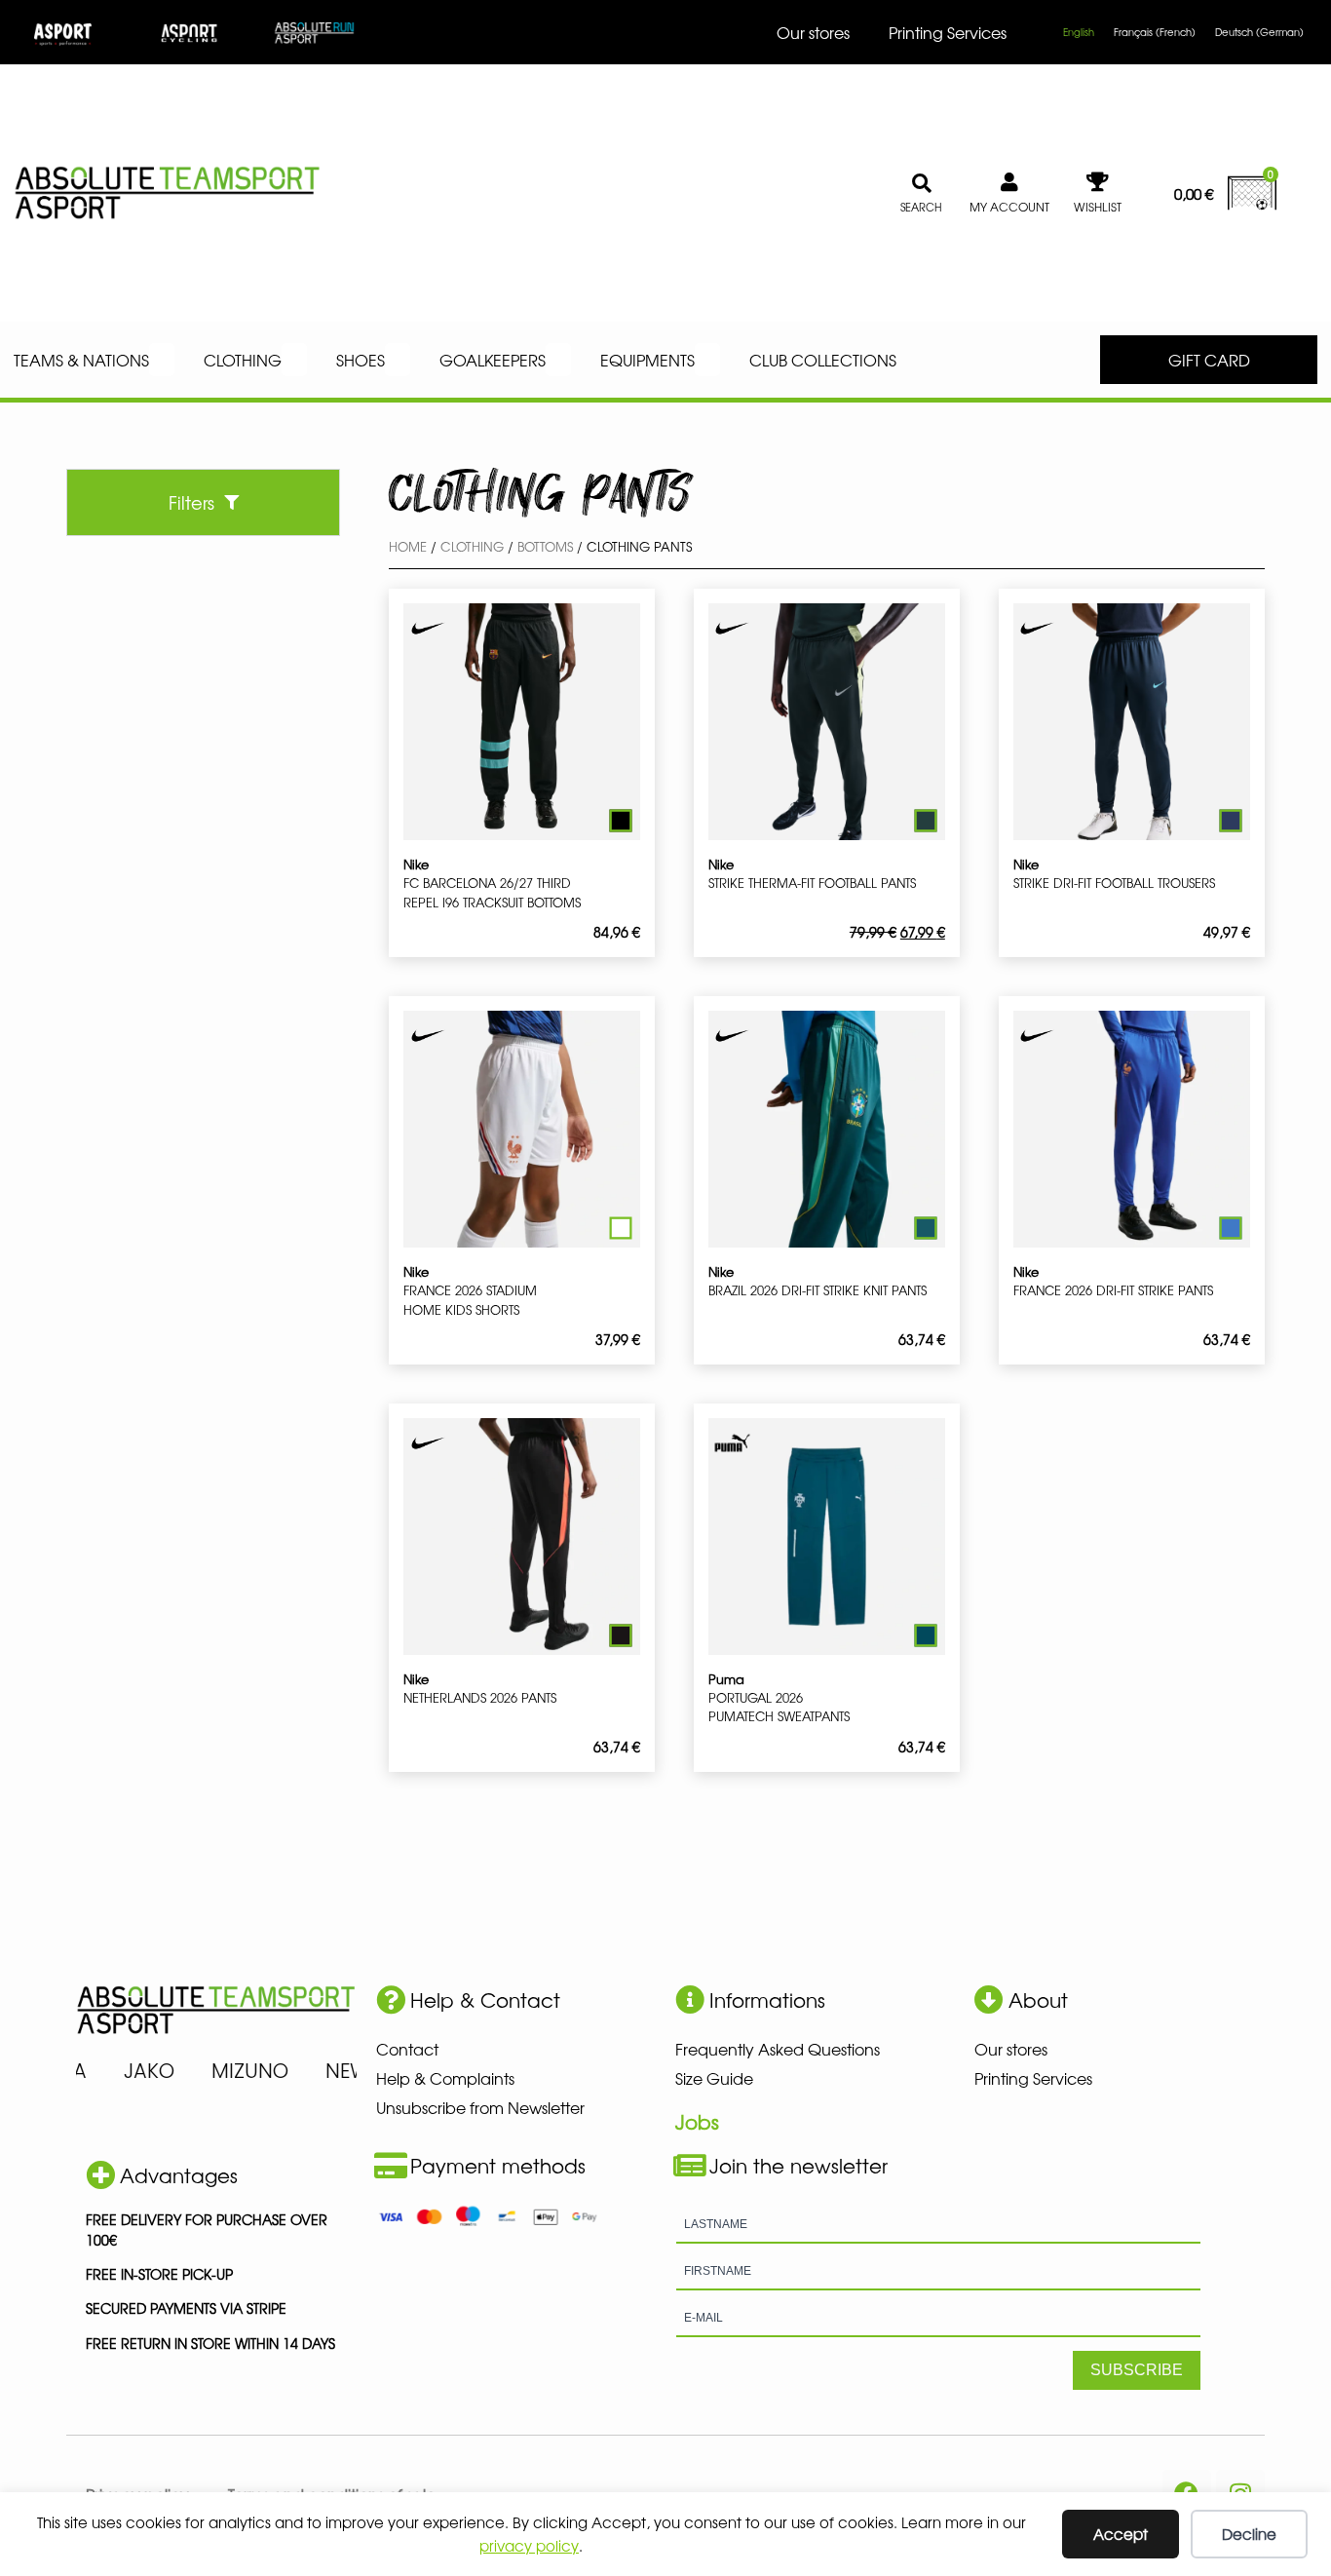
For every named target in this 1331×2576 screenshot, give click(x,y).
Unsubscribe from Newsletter (480, 2107)
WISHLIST (1098, 207)
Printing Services (948, 32)
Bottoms (545, 546)
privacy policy (529, 2545)
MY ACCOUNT (1009, 207)
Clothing (472, 546)
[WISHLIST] (1097, 182)
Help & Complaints (445, 2078)
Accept (1121, 2534)
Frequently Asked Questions (778, 2049)
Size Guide (714, 2078)
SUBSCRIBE (1137, 2370)
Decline (1249, 2534)
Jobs (697, 2121)
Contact (407, 2049)
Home (408, 546)
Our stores (813, 32)
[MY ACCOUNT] (1009, 182)
